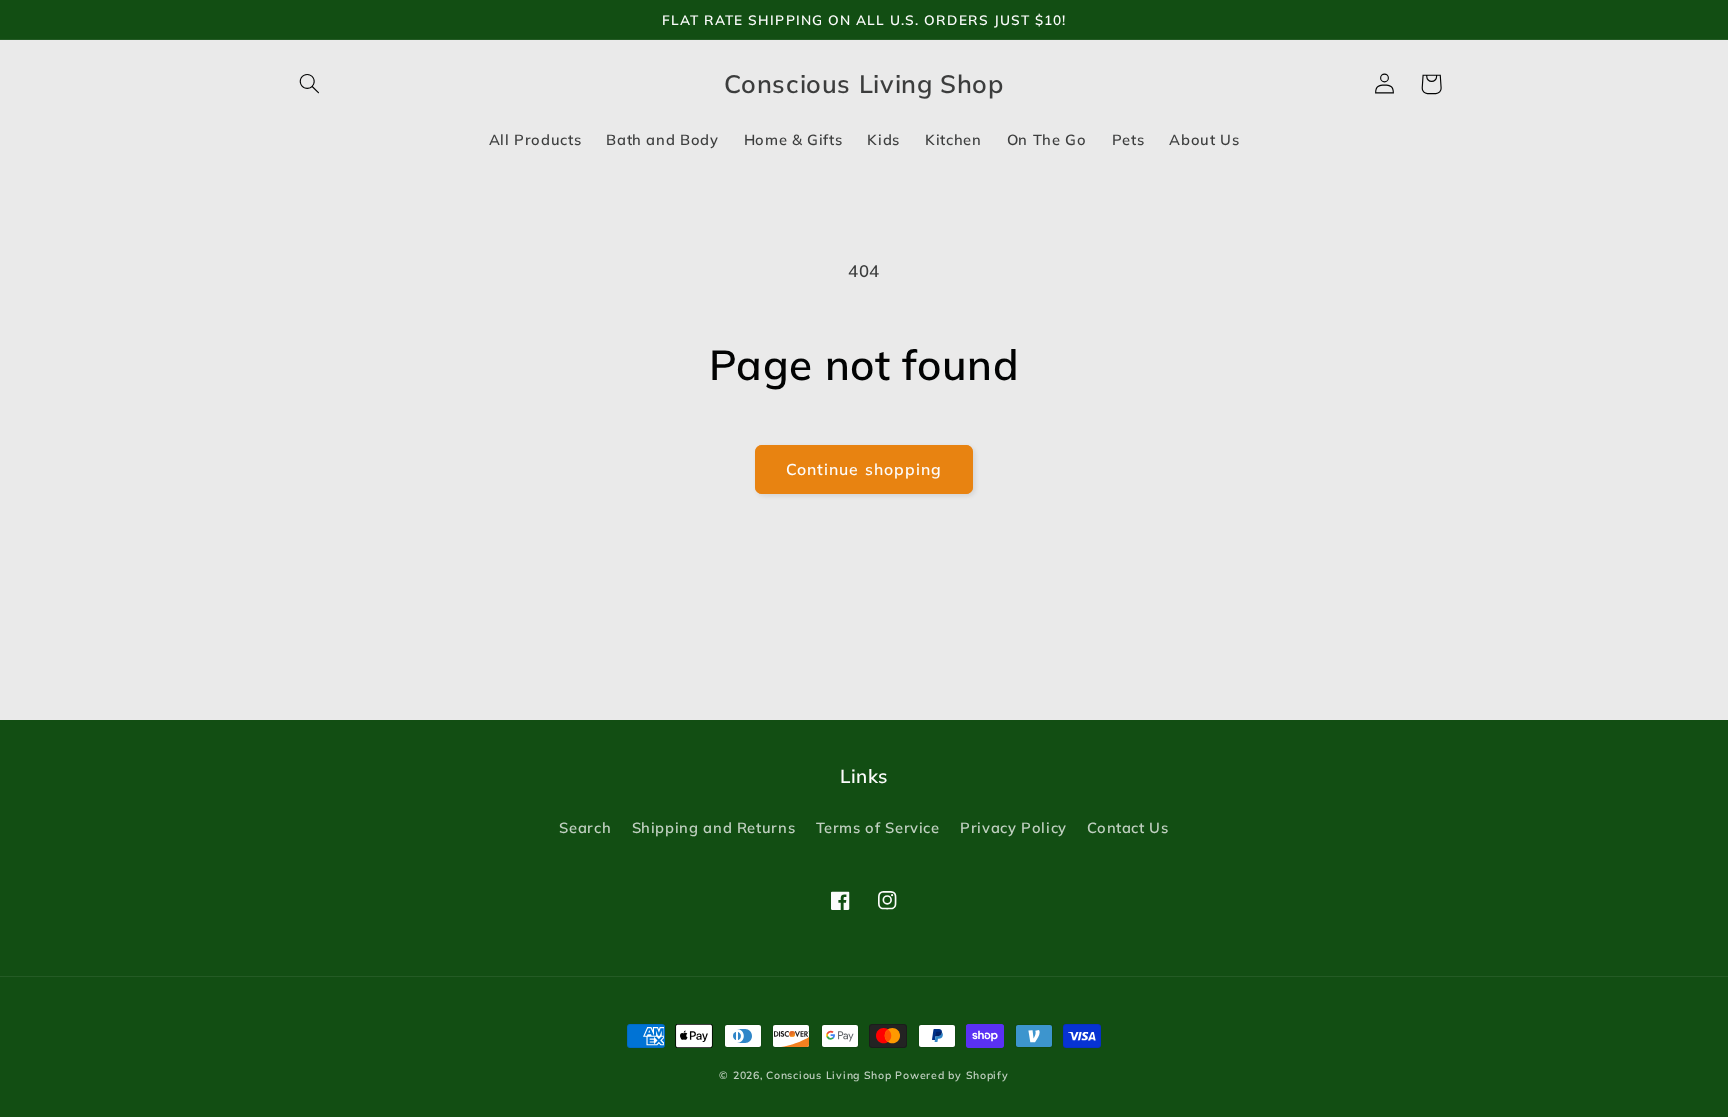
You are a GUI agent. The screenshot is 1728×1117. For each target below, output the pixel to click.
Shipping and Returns (714, 827)
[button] (310, 84)
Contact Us (1127, 827)
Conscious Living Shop (828, 1075)
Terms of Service (878, 827)
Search (585, 827)
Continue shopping (864, 469)
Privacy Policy (1013, 827)
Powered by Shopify (951, 1075)
